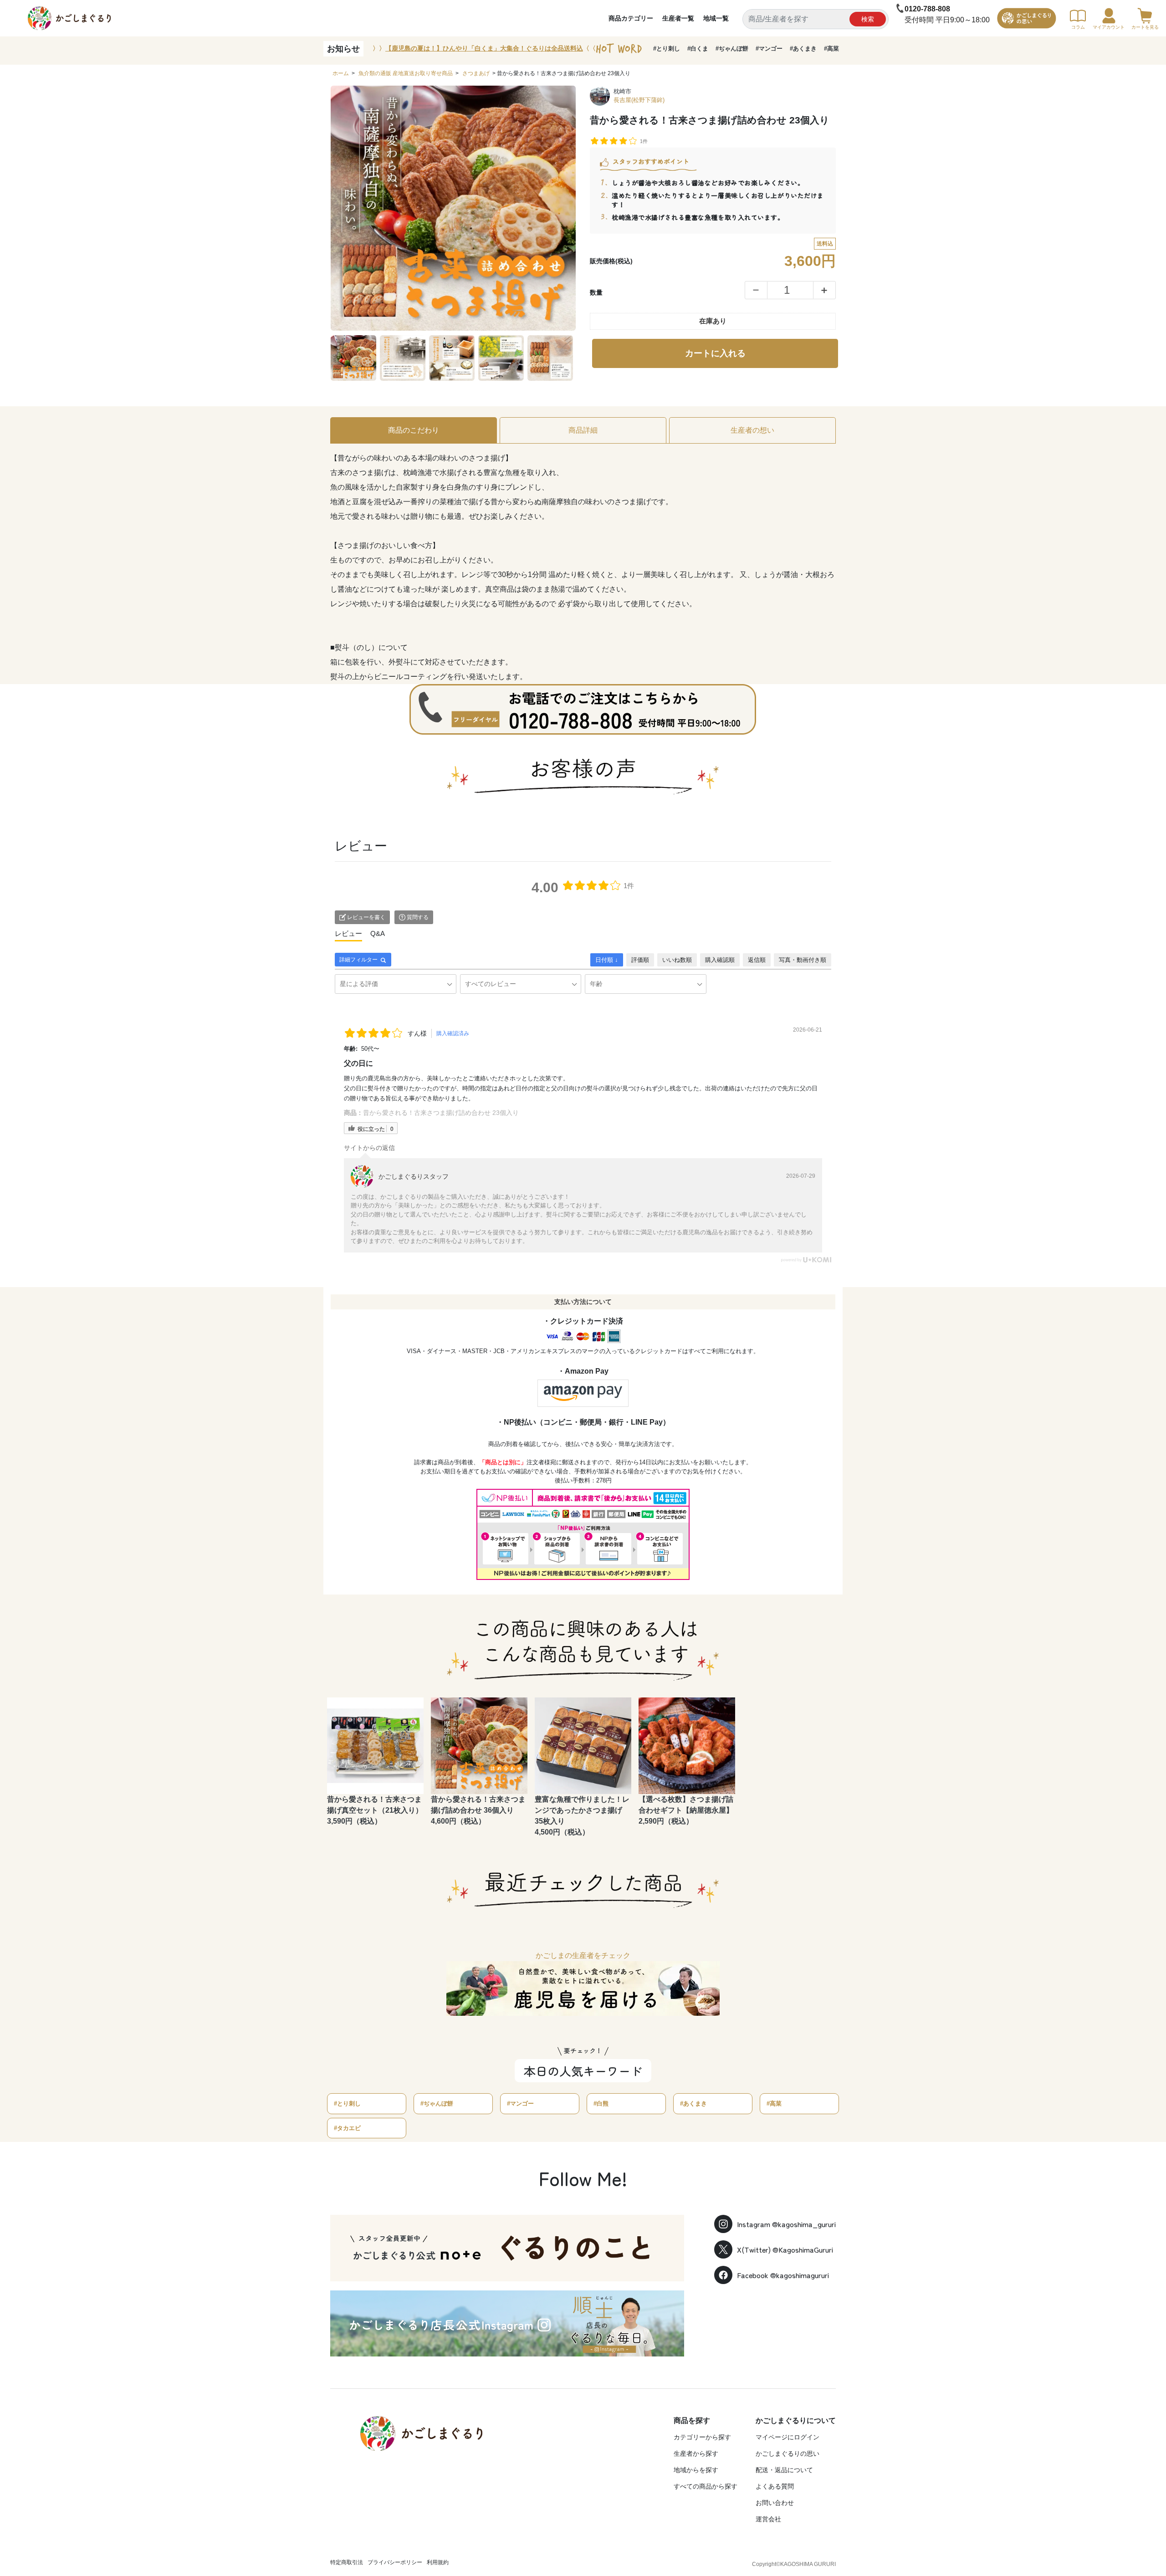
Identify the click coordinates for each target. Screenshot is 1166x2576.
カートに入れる (715, 353)
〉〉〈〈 (484, 48)
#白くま (698, 49)
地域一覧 (716, 18)
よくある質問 (775, 2486)
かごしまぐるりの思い (788, 2453)
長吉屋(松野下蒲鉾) (639, 100)
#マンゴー (769, 49)
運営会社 (768, 2519)
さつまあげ (476, 73)
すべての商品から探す (706, 2486)
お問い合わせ (775, 2503)
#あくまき (803, 49)
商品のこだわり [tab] (414, 430)
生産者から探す (696, 2453)
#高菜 (831, 49)
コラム (1078, 27)
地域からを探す (696, 2470)
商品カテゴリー (631, 18)
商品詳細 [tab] (583, 430)
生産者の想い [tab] (752, 430)
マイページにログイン (788, 2437)
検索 (868, 19)
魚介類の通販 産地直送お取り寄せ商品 (406, 73)
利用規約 (438, 2562)
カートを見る (1145, 27)
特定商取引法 (347, 2562)
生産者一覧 (678, 18)
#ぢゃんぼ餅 (732, 49)
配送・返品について (784, 2470)
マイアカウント (1109, 27)
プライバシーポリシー (395, 2562)
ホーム (341, 73)
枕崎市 (622, 91)
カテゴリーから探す (702, 2437)
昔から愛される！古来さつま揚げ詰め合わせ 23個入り (441, 1113)
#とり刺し (667, 49)
